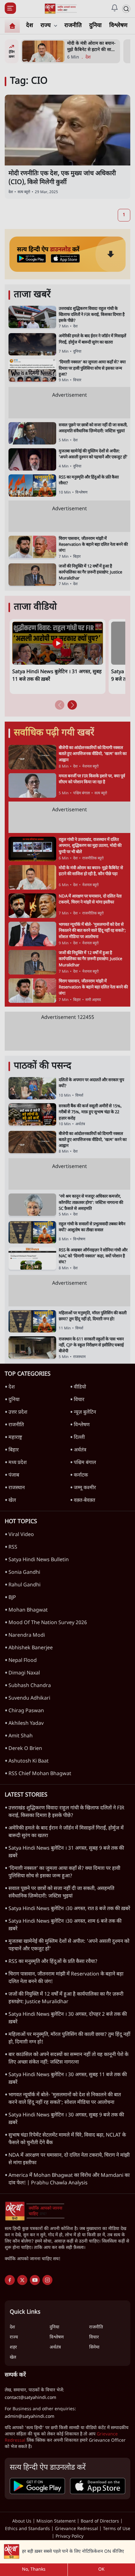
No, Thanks (34, 2570)
